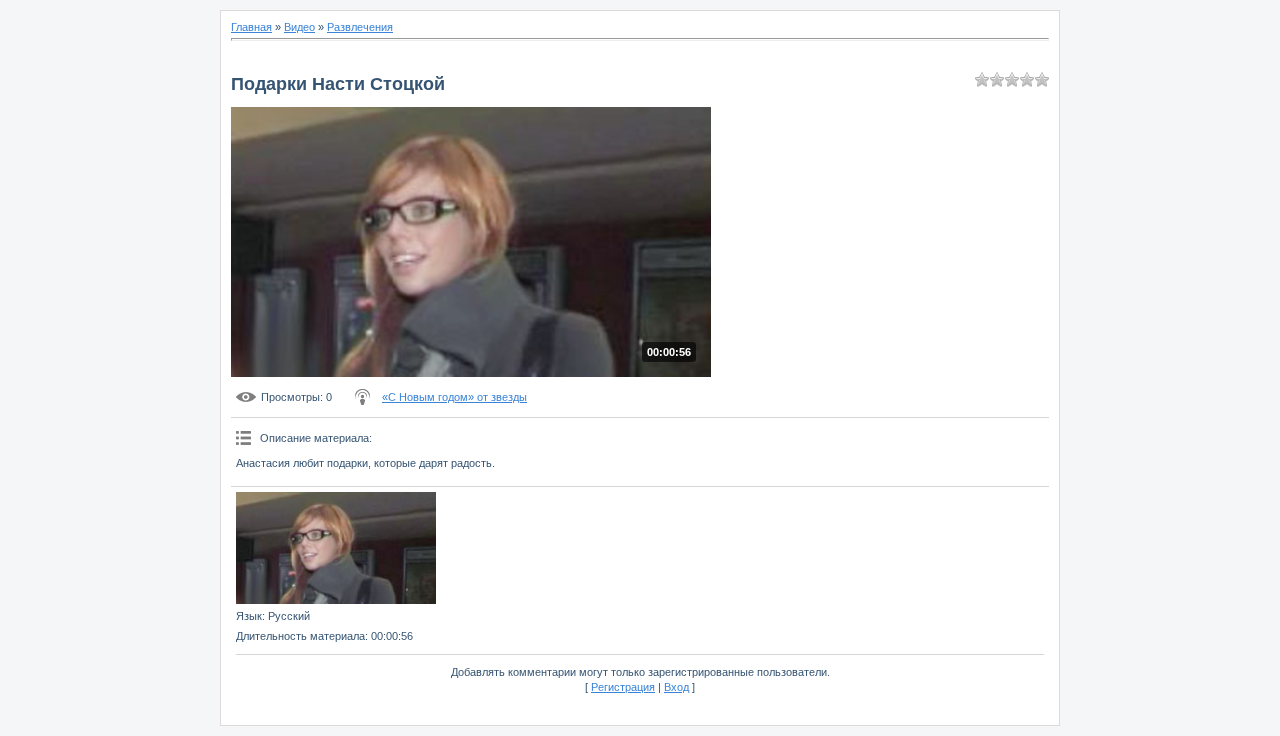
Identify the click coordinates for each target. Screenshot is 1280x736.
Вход (676, 687)
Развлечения (360, 27)
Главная (251, 27)
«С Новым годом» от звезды (454, 397)
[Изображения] (336, 548)
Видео (299, 27)
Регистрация (623, 687)
